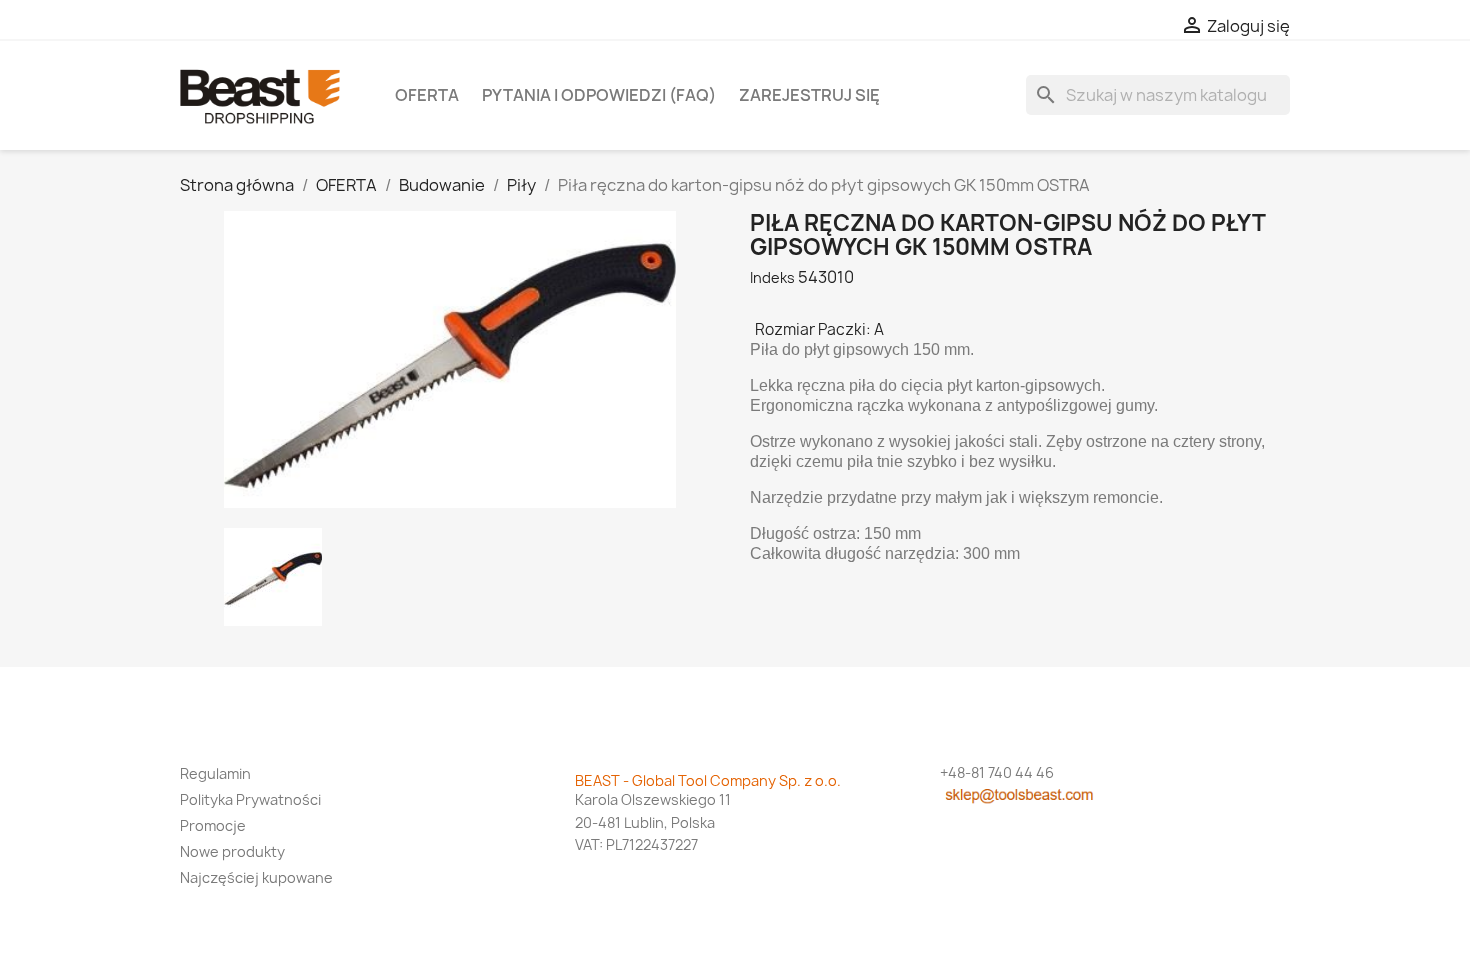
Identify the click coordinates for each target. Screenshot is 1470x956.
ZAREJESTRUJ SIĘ (809, 95)
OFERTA (427, 95)
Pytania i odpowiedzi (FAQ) (599, 95)
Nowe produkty (232, 851)
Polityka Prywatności (250, 799)
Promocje (213, 825)
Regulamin (215, 773)
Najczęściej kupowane (256, 877)
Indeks (772, 277)
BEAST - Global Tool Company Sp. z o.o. (708, 780)
